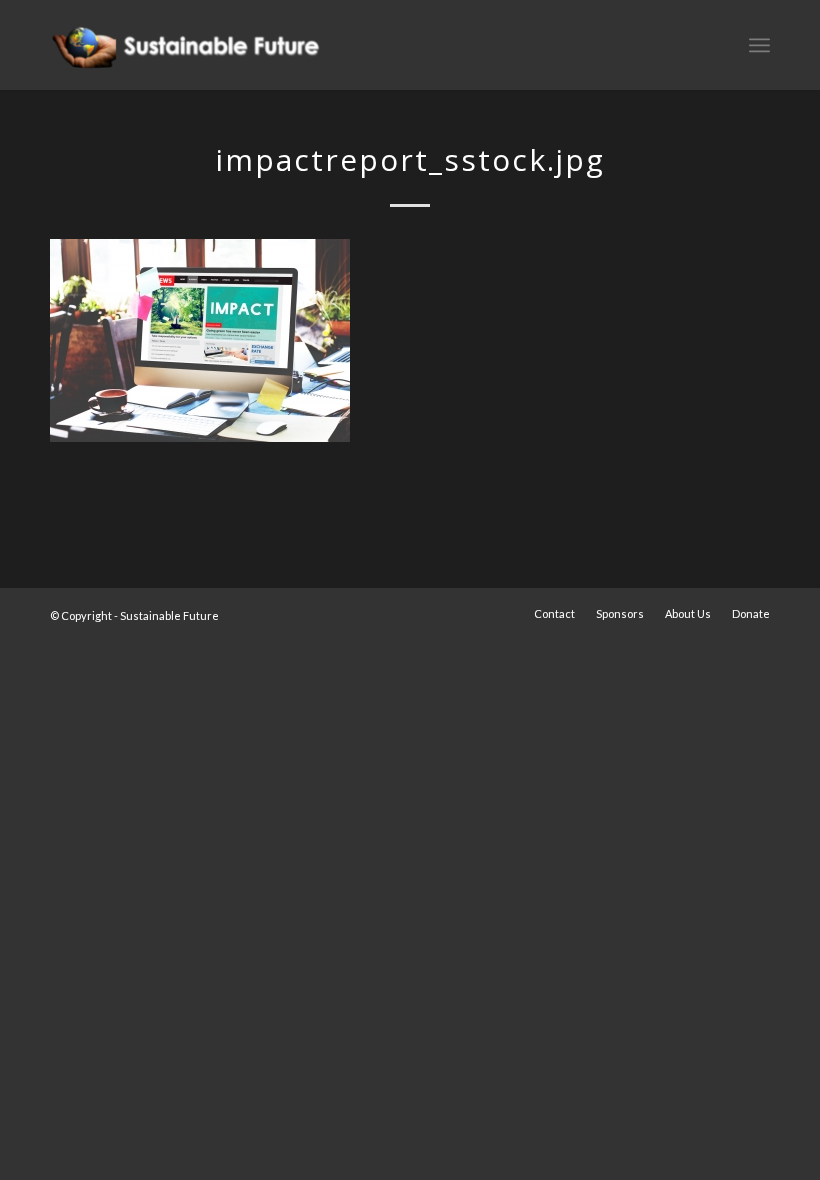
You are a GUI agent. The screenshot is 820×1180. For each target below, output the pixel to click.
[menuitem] (554, 614)
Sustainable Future (169, 615)
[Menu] (759, 45)
